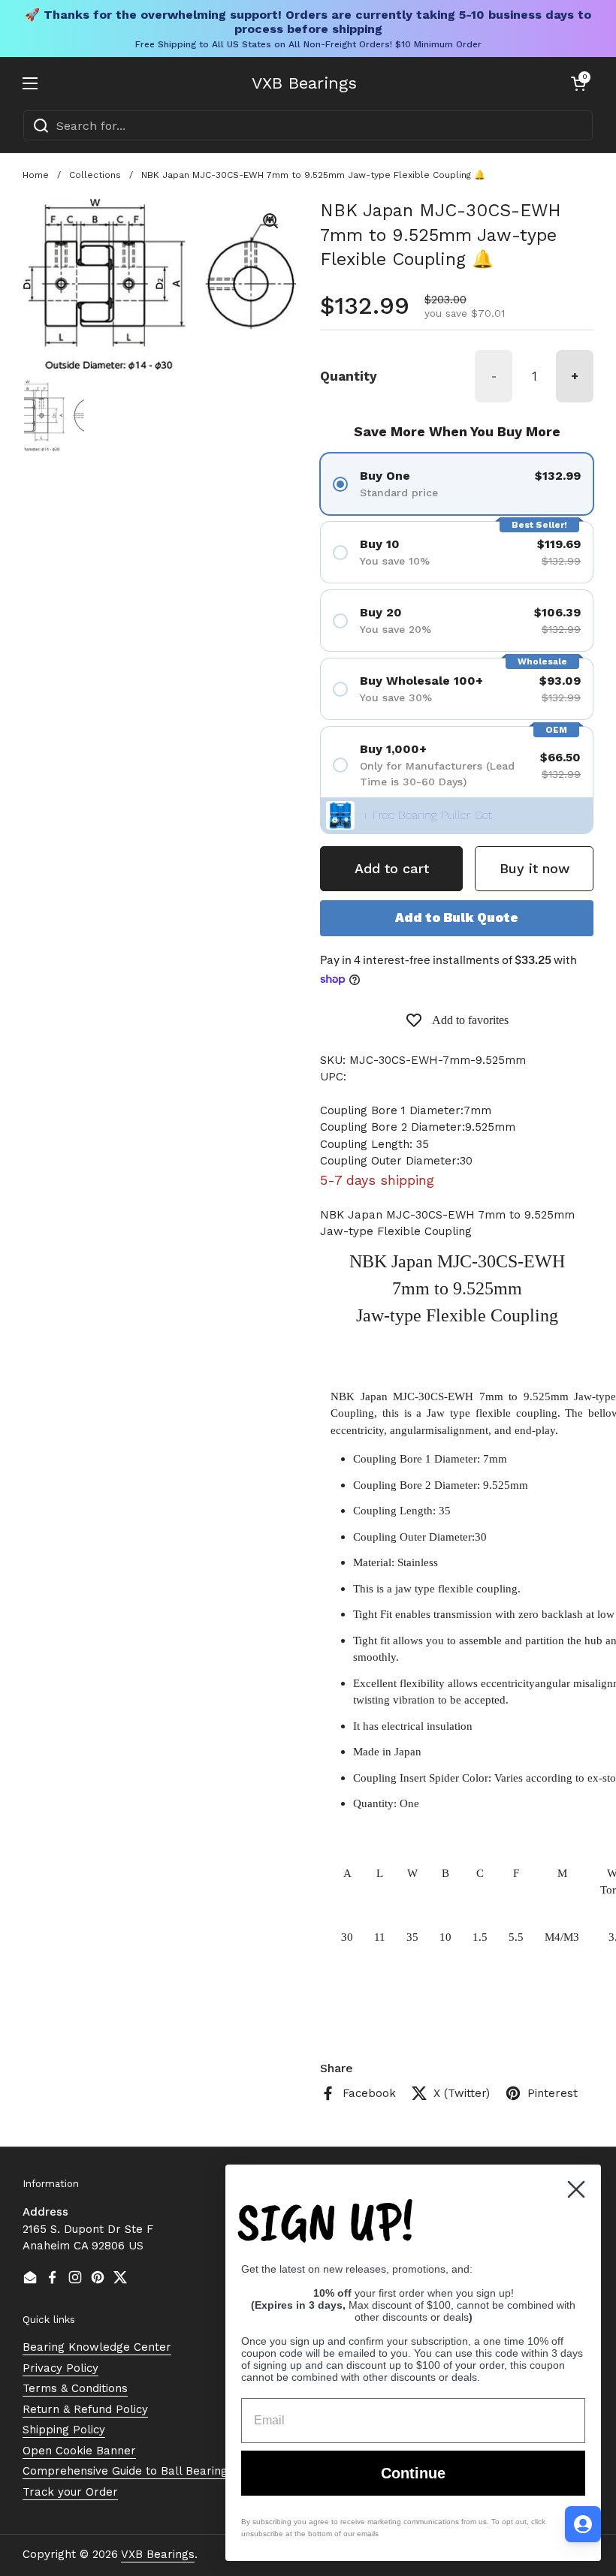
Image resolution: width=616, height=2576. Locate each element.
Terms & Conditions (75, 2388)
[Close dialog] (576, 2189)
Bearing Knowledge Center (97, 2347)
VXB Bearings (304, 83)
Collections (95, 175)
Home (36, 175)
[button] (578, 83)
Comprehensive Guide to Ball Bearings (128, 2471)
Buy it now (534, 868)
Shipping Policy (64, 2430)
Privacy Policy (60, 2368)
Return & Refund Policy (85, 2409)
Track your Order (70, 2492)
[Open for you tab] (583, 2524)
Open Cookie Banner (79, 2451)
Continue (413, 2473)
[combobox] (308, 125)
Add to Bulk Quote (457, 917)
